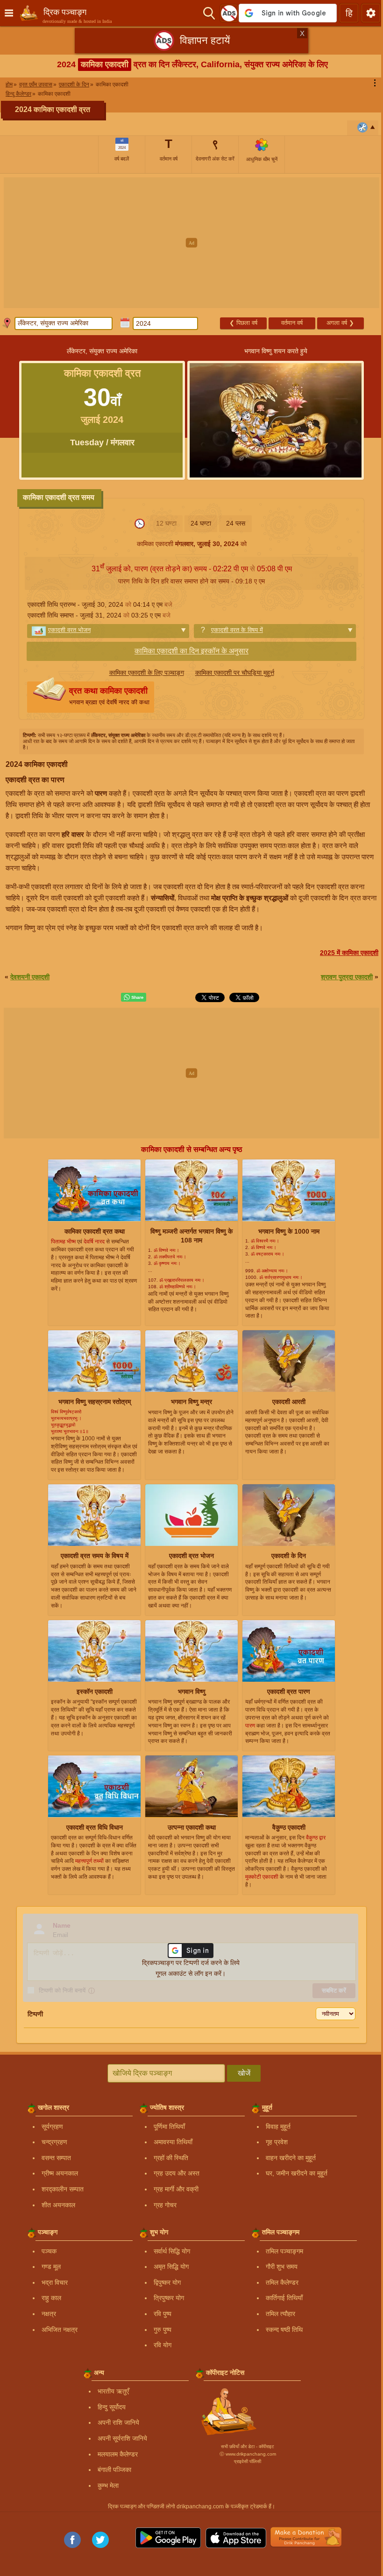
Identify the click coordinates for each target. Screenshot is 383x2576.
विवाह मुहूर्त (278, 2127)
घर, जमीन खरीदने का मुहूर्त (297, 2173)
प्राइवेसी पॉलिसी (248, 2461)
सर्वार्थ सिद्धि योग (172, 2251)
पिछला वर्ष (243, 323)
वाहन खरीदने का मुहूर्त (291, 2158)
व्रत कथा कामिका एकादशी (109, 696)
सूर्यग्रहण (52, 2127)
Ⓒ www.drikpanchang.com (248, 2454)
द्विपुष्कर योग (167, 2282)
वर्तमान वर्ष (292, 323)
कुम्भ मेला (108, 2485)
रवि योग (163, 2345)
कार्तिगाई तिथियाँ (284, 2298)
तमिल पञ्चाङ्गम (284, 2251)
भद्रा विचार (55, 2282)
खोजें (244, 2073)
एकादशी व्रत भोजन (69, 630)
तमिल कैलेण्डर (282, 2282)
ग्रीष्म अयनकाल (60, 2173)
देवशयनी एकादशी (30, 977)
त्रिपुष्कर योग (169, 2298)
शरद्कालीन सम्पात (63, 2189)
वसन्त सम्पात (56, 2158)
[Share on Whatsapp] (134, 997)
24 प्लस (236, 523)
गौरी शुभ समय (282, 2267)
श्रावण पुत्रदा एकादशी (347, 977)
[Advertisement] (191, 243)
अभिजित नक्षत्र (60, 2330)
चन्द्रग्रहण (54, 2142)
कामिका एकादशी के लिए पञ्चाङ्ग (147, 673)
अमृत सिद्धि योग (171, 2267)
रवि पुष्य (163, 2314)
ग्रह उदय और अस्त (177, 2173)
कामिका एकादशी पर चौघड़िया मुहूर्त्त (235, 673)
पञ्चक (49, 2251)
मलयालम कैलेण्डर (118, 2454)
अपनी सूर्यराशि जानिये (122, 2438)
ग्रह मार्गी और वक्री (176, 2189)
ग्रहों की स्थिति (171, 2158)
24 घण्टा (201, 523)
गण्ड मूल (51, 2267)
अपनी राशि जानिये (118, 2422)
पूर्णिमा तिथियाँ (169, 2127)
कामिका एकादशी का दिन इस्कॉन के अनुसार (191, 651)
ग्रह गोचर (165, 2205)
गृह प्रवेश (277, 2142)
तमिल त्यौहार (280, 2314)
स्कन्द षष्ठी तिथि (284, 2330)
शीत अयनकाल (58, 2205)
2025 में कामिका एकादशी (349, 953)
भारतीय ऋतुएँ (113, 2391)
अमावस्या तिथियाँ (173, 2142)
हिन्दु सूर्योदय (112, 2407)
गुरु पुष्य (163, 2330)
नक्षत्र (49, 2314)
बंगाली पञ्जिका (114, 2470)
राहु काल (51, 2298)
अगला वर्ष (340, 323)
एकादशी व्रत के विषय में (237, 630)
